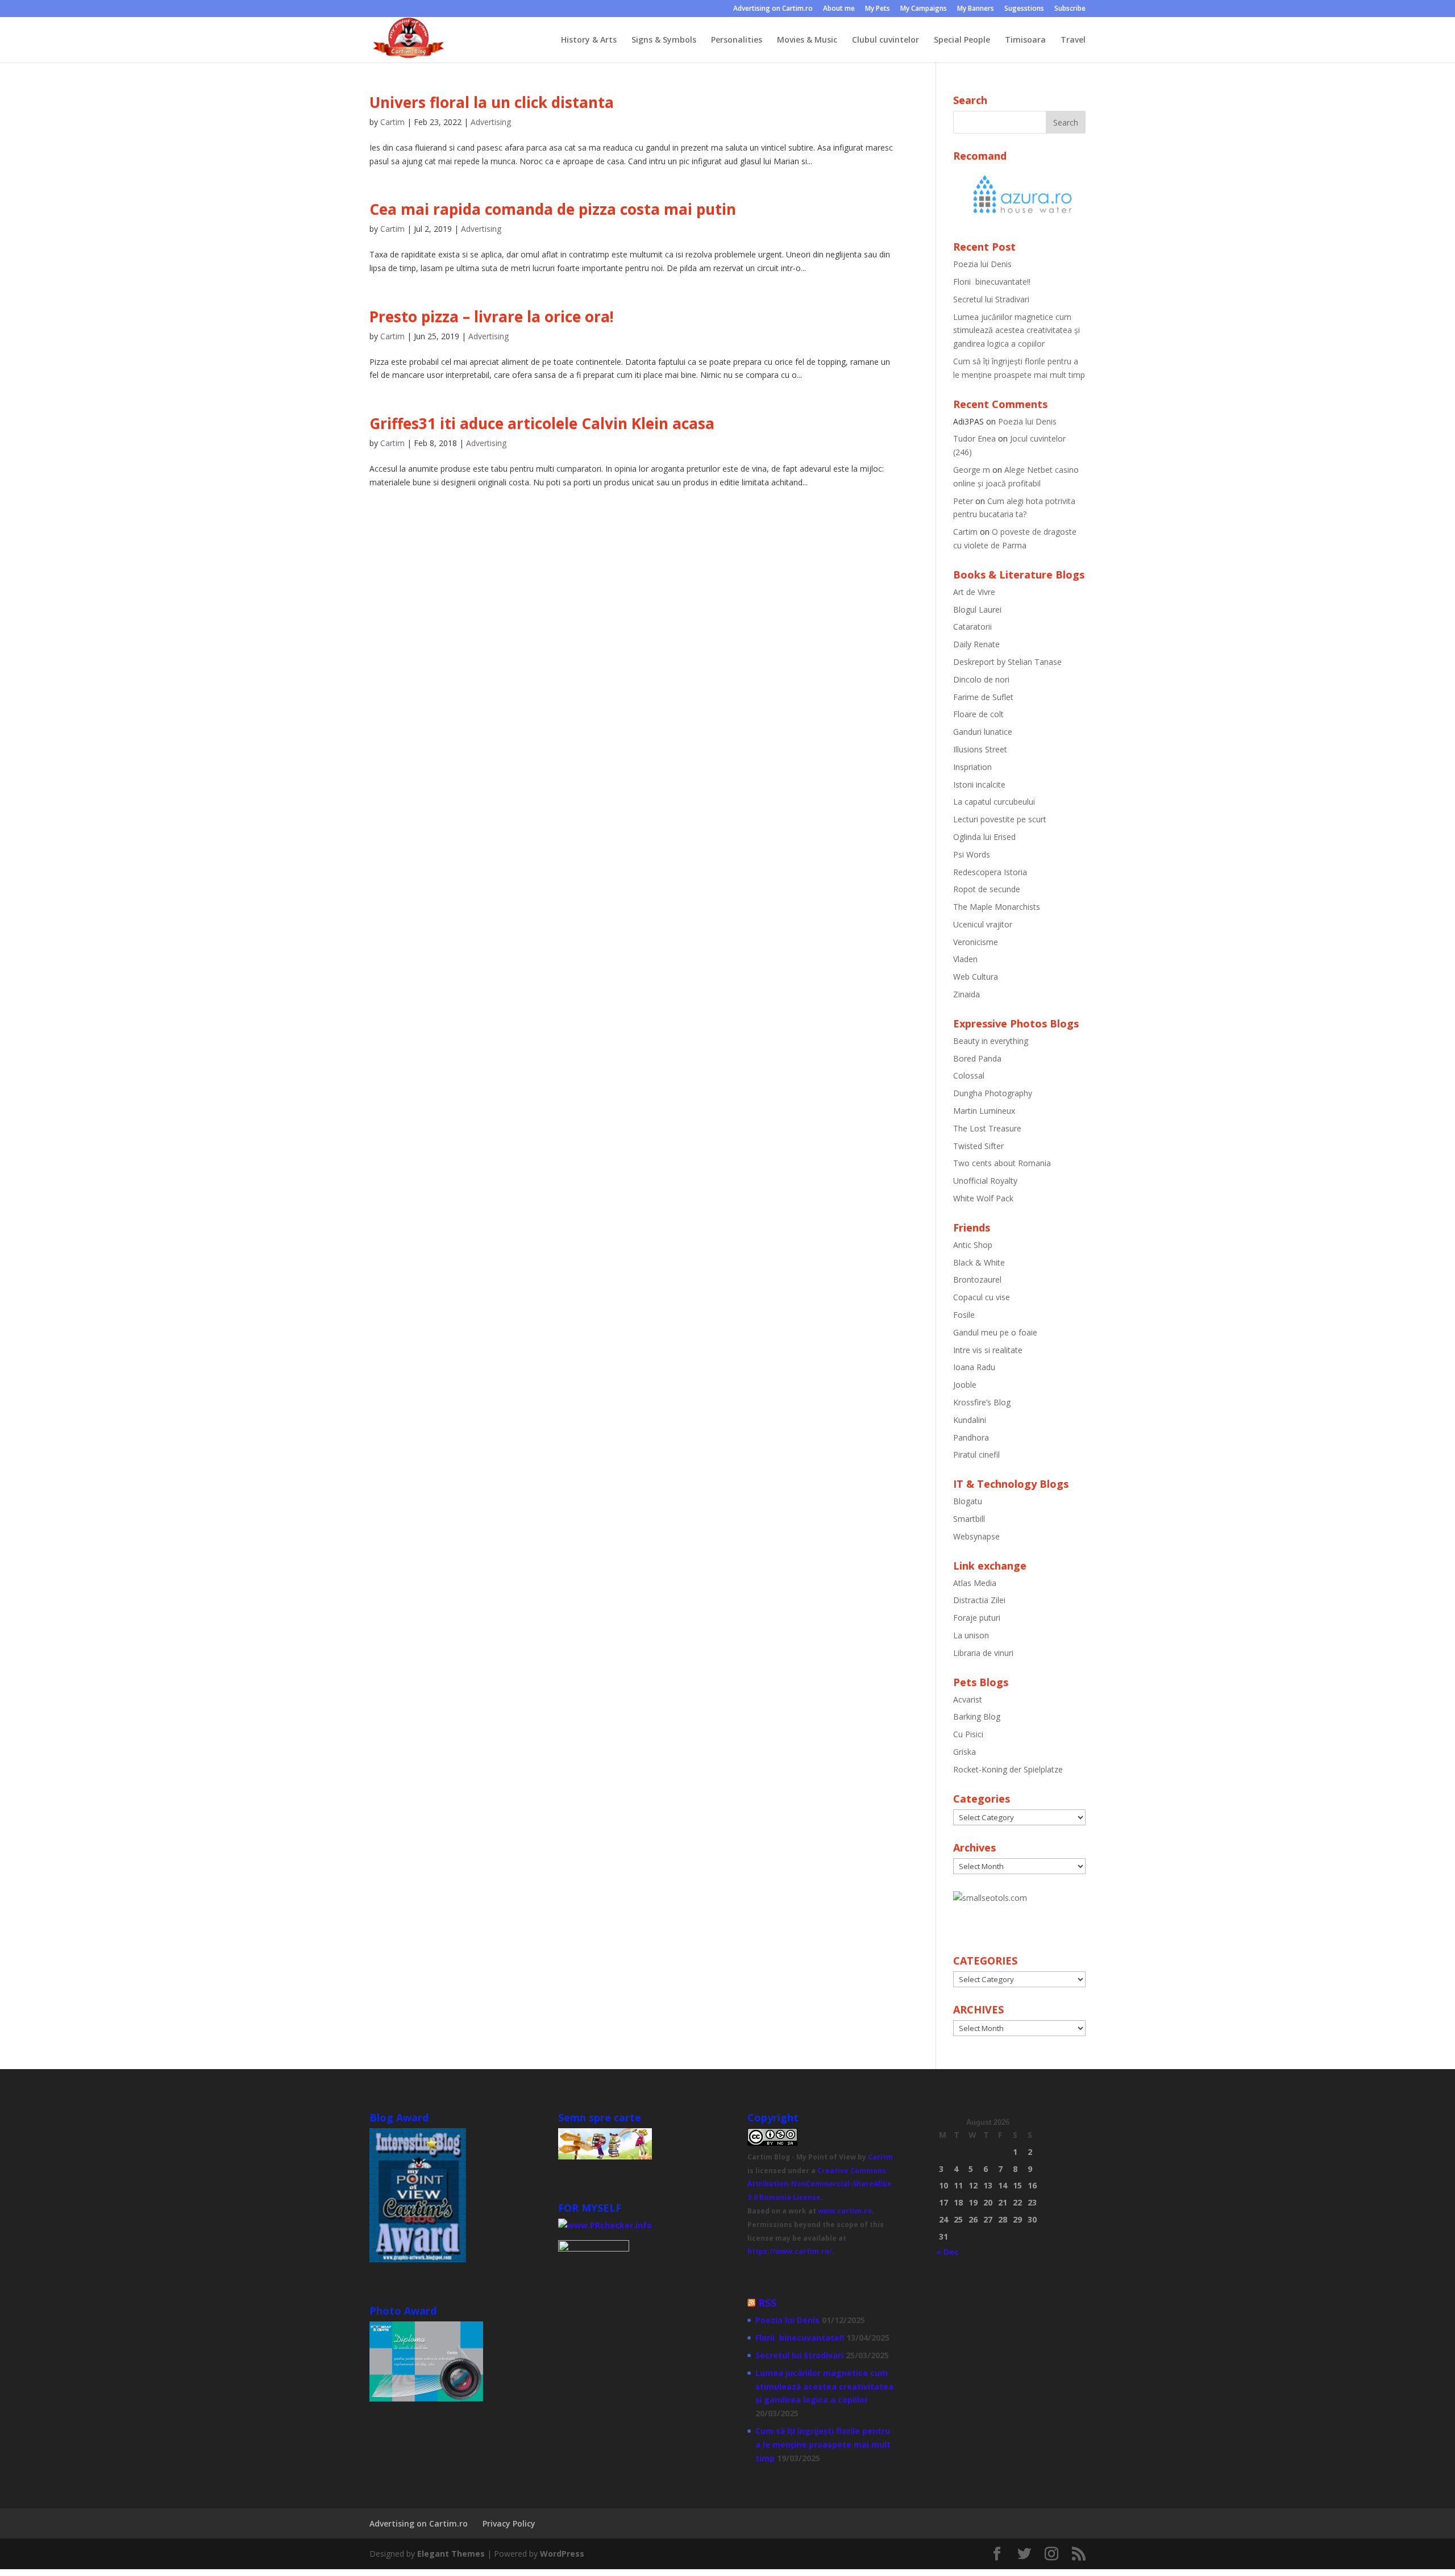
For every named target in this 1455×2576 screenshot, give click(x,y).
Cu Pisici (968, 1734)
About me (839, 9)
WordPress (562, 2554)
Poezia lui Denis (982, 264)
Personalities (737, 40)
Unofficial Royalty (985, 1181)
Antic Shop (973, 1245)
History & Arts (589, 40)
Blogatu (968, 1501)
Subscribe (1070, 9)
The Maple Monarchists (997, 907)
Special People (962, 40)
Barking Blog (977, 1716)
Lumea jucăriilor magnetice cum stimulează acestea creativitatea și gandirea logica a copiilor (1017, 330)
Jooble (965, 1385)
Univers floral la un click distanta (492, 102)
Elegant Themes (451, 2554)
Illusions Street (980, 749)
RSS (767, 2303)
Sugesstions (1024, 9)
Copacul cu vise (982, 1297)
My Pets (878, 9)
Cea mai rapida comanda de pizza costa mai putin (553, 209)
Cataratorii (972, 627)
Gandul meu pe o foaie (995, 1332)
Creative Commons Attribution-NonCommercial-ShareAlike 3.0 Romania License (820, 2184)
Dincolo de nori (981, 679)
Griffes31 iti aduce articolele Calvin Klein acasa (542, 423)
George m (972, 470)
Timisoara (1025, 40)
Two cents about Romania (1002, 1163)
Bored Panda (977, 1058)
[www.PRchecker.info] (605, 2225)
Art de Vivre (974, 592)
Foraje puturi (977, 1618)
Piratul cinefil (976, 1455)
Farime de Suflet (983, 697)
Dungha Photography (993, 1093)
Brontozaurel (977, 1279)
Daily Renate (976, 644)
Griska (965, 1752)
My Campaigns (924, 9)
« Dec (947, 2252)
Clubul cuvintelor (886, 40)
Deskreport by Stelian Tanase (1007, 662)
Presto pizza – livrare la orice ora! (492, 317)
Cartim (392, 122)
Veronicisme (976, 942)
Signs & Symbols (664, 40)
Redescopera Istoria (990, 872)
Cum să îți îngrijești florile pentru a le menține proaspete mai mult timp (823, 2444)
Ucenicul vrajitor (983, 924)
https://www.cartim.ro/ (790, 2251)
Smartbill (969, 1519)
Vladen (965, 959)
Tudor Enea (974, 438)
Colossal (969, 1075)
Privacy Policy (509, 2523)
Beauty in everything (991, 1041)
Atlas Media (975, 1583)
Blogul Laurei (977, 609)
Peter (963, 501)
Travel (1073, 40)
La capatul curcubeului (994, 802)
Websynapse (976, 1536)
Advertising (491, 122)
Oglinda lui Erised (984, 837)
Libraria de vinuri (983, 1653)
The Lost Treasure (987, 1128)
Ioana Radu (974, 1367)
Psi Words (972, 854)
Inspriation (972, 767)
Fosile (964, 1315)
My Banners (976, 9)
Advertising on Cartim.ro (773, 9)
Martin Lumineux (984, 1111)
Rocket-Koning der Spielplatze (1008, 1769)
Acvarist (968, 1699)
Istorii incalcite (979, 785)
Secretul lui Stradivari (991, 299)
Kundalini (970, 1420)
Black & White (979, 1262)
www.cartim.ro (845, 2211)
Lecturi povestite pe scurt (1000, 819)
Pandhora (971, 1437)
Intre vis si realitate (988, 1350)
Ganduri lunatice (983, 732)
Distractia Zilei (979, 1600)
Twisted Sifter (978, 1146)
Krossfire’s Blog (982, 1402)
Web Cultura (976, 977)
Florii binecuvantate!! (992, 282)
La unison (971, 1635)
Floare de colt (978, 714)
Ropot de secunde (987, 889)
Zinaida (966, 994)
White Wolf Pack (983, 1198)
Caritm (880, 2157)
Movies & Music (807, 40)
